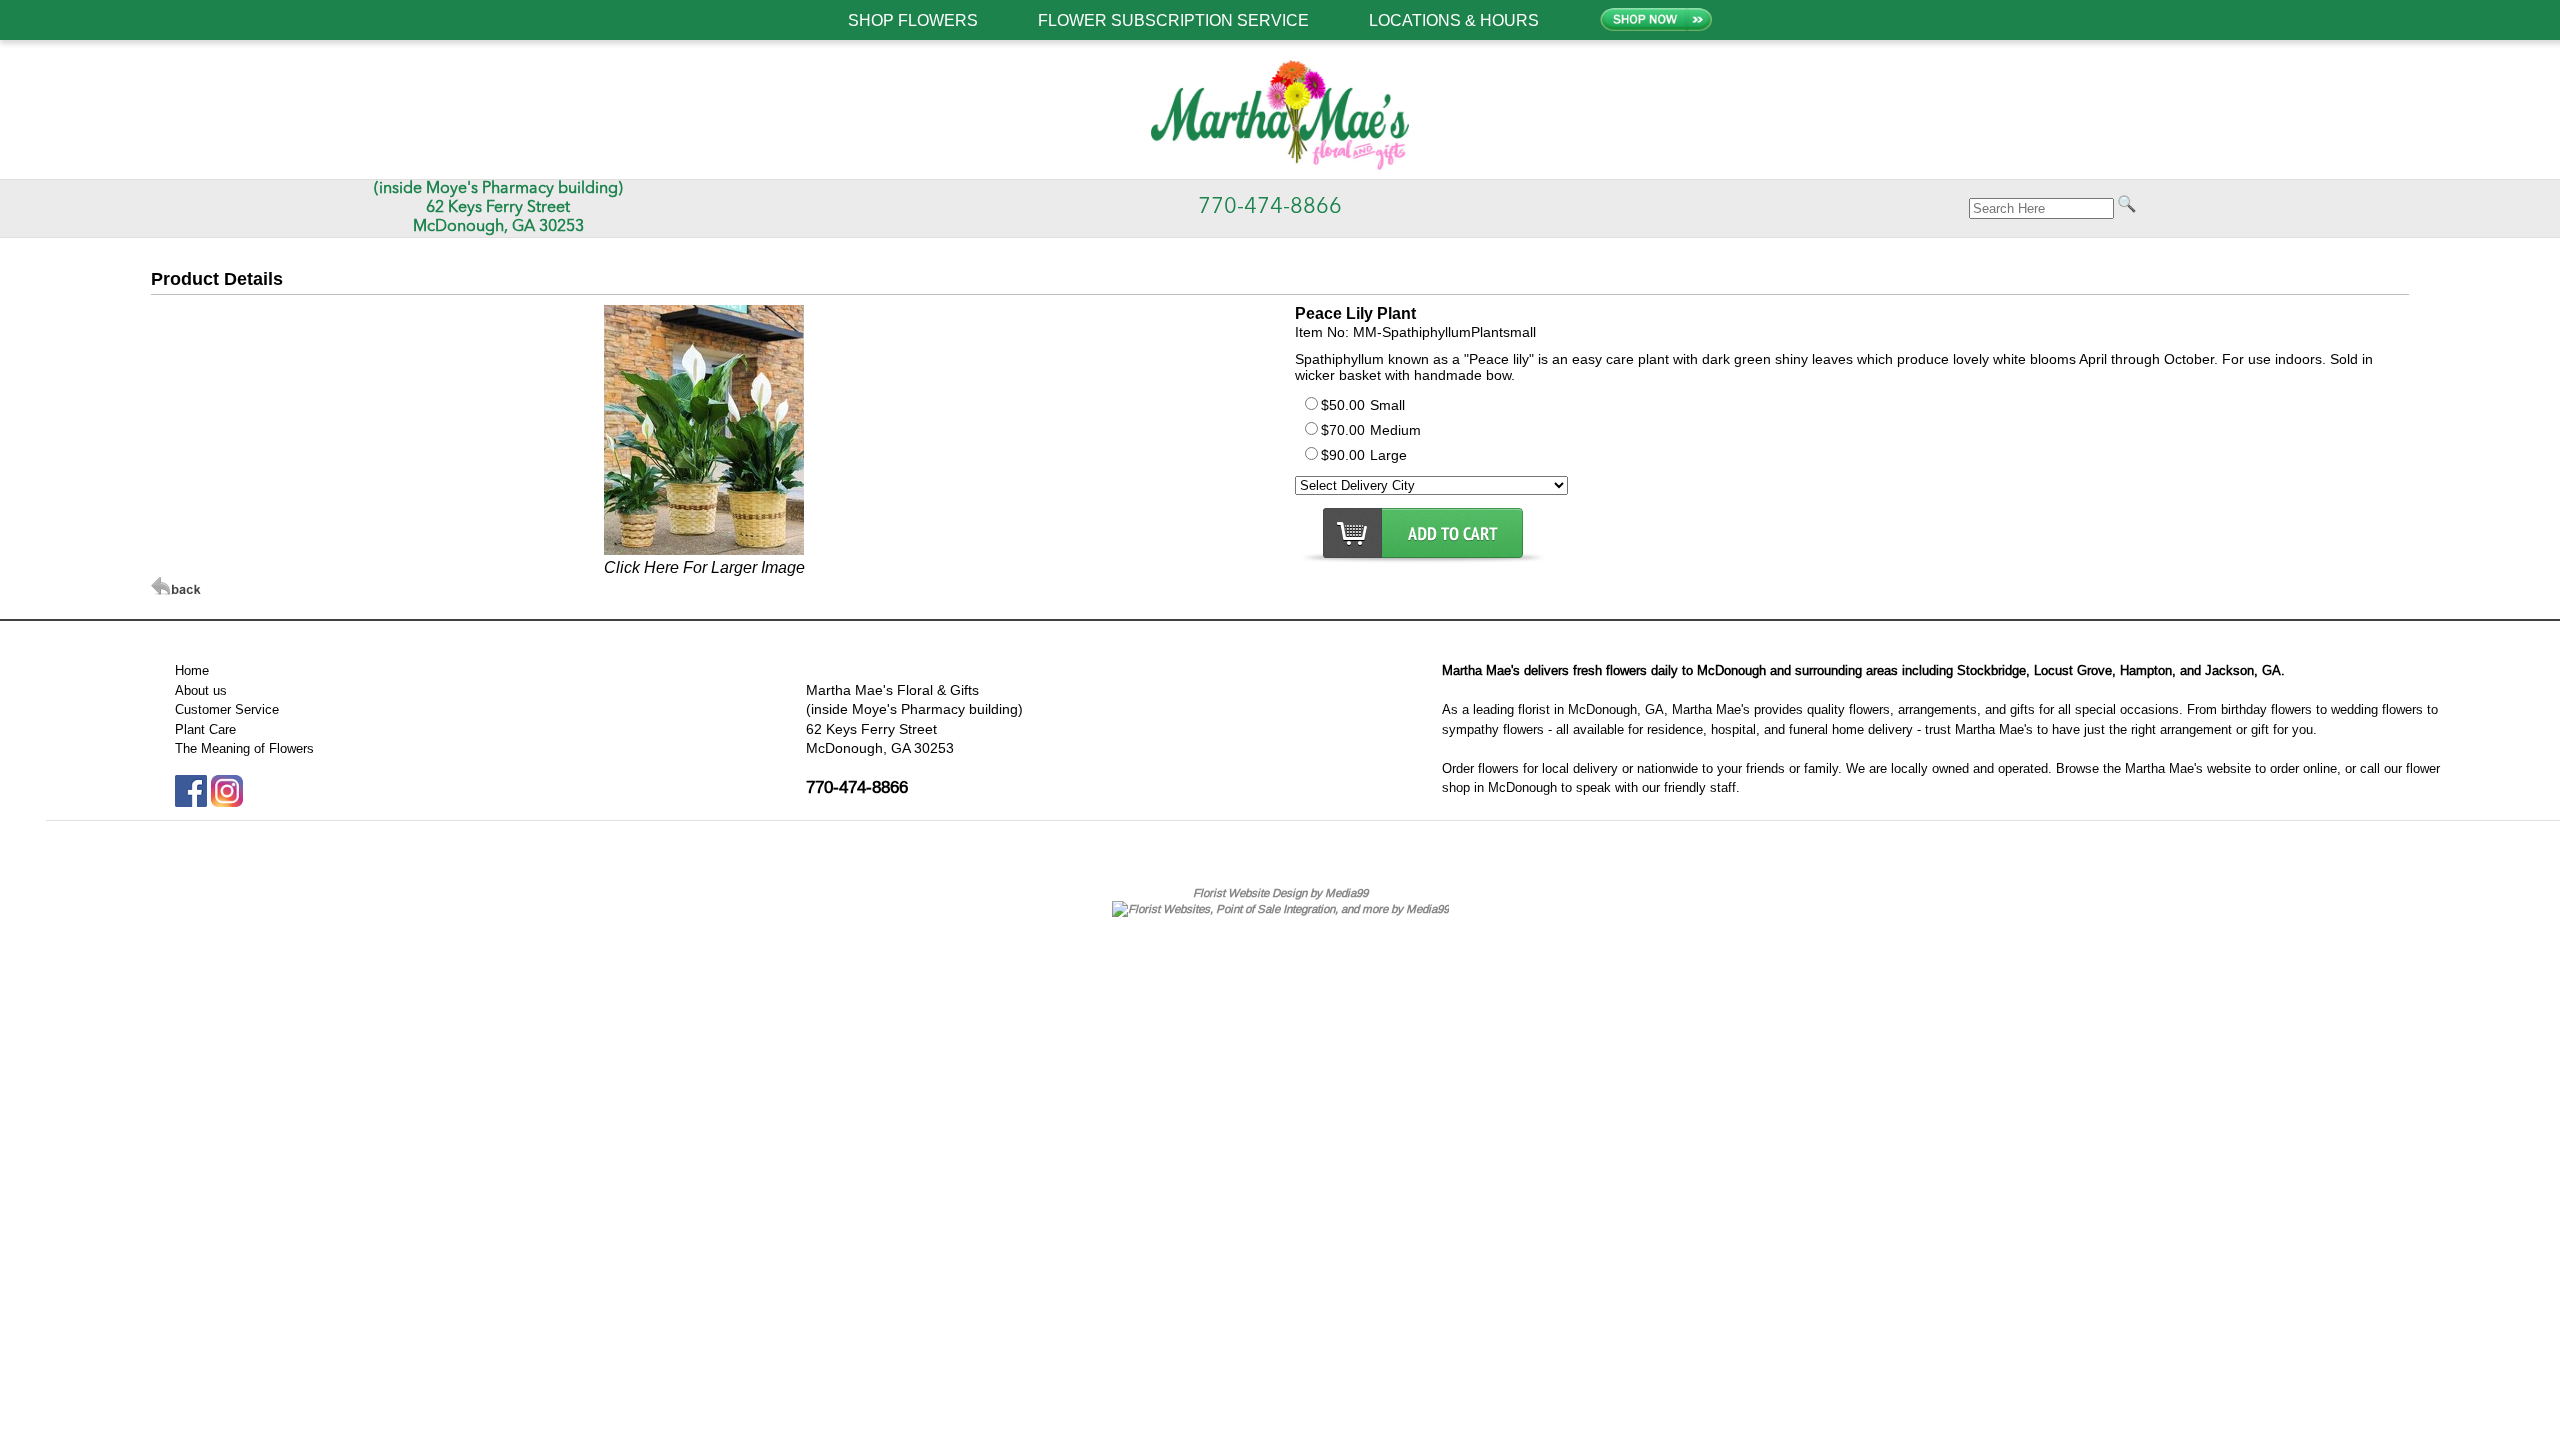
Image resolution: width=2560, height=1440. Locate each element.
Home (192, 670)
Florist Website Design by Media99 (1280, 892)
